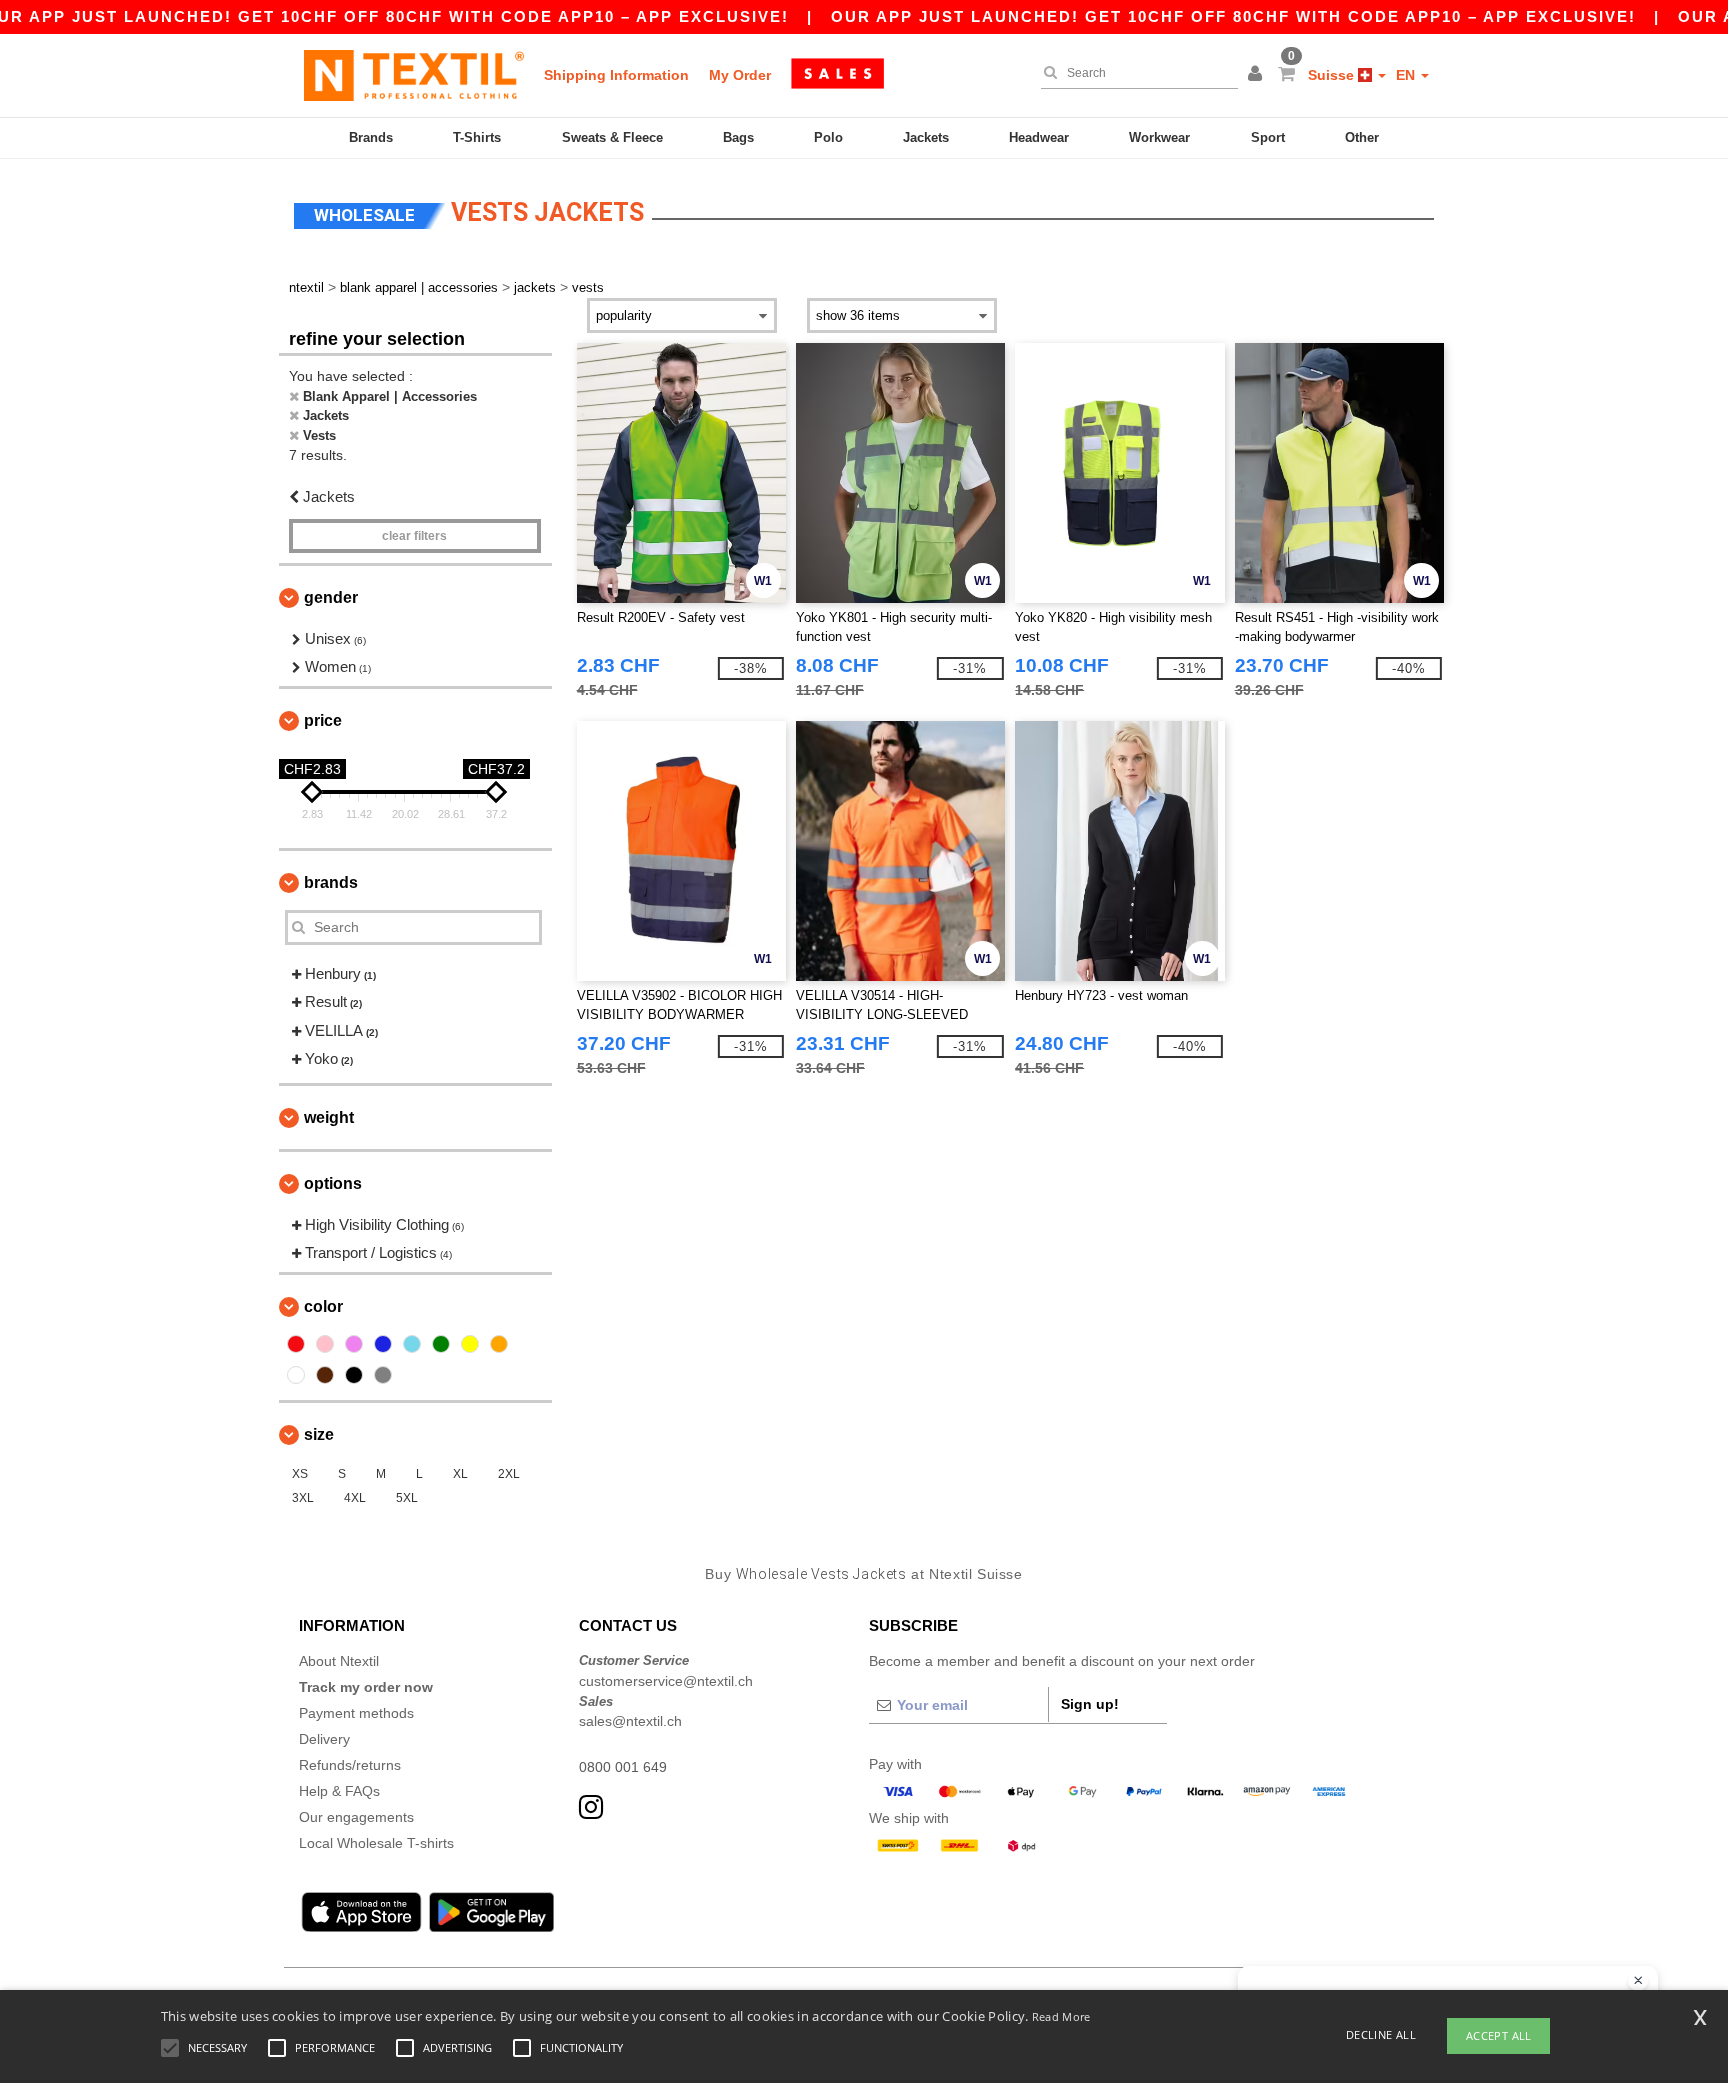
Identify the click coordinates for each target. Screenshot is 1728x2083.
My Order (740, 75)
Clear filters (414, 536)
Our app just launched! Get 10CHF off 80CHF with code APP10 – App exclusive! (1233, 16)
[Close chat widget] (1638, 1981)
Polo (828, 137)
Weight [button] (329, 1117)
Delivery (324, 1739)
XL (460, 1474)
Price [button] (323, 720)
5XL (407, 1498)
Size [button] (319, 1434)
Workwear (1159, 137)
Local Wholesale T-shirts (376, 1843)
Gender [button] (331, 597)
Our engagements (356, 1817)
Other (1362, 137)
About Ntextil (339, 1661)
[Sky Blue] (412, 1344)
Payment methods (356, 1713)
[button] (1258, 75)
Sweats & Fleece (612, 137)
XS (300, 1474)
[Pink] (325, 1344)
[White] (296, 1375)
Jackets (926, 137)
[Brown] (325, 1375)
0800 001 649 (623, 1767)
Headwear (1039, 137)
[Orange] (499, 1344)
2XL (509, 1474)
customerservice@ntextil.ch (666, 1681)
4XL (355, 1498)
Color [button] (323, 1306)
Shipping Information (616, 75)
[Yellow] (470, 1344)
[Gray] (383, 1375)
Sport (1268, 137)
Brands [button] (331, 882)
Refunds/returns (350, 1765)
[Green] (441, 1344)
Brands (371, 137)
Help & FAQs (339, 1791)
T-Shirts (477, 137)
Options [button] (333, 1183)
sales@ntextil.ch (630, 1721)
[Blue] (383, 1344)
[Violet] (354, 1344)
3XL (303, 1498)
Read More (1061, 2016)
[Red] (296, 1344)
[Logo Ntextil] (414, 75)
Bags (738, 137)
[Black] (354, 1375)
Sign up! (1090, 1704)
